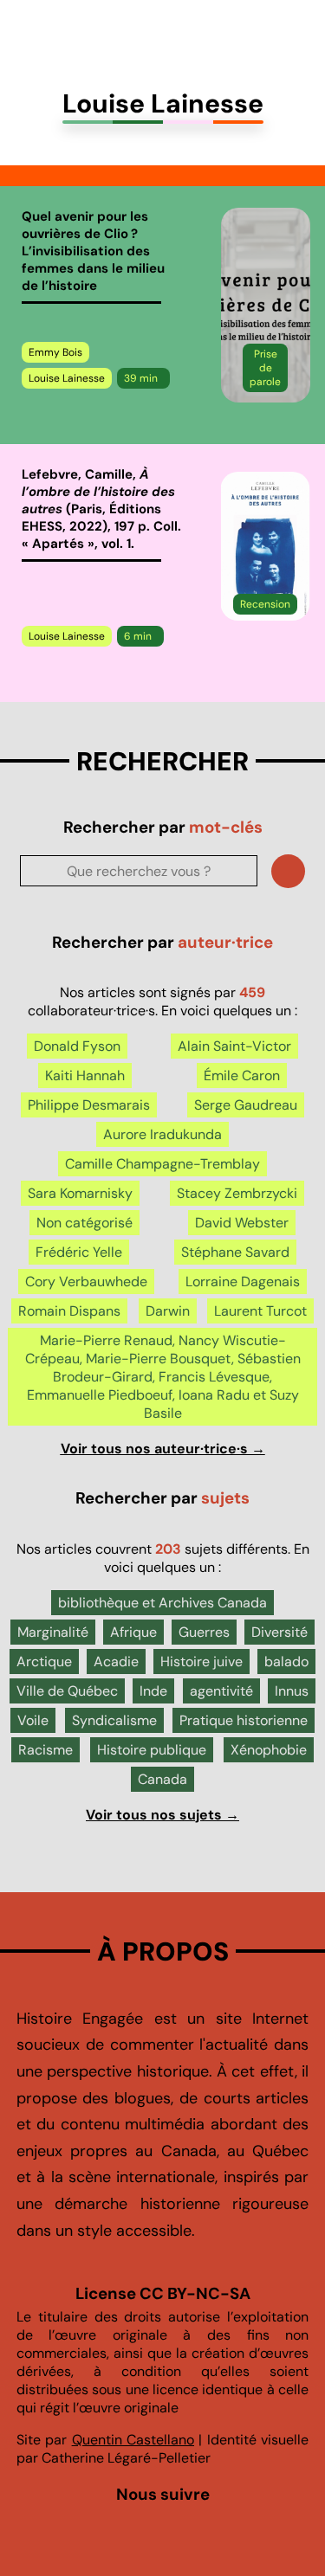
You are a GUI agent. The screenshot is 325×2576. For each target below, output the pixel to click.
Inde (153, 1691)
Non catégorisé (84, 1223)
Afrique (133, 1632)
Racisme (45, 1750)
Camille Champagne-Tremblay (162, 1164)
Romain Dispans (69, 1311)
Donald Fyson (77, 1046)
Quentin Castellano (133, 2440)
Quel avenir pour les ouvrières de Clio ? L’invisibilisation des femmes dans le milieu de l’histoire (93, 251)
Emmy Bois (55, 352)
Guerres (204, 1632)
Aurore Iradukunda (162, 1134)
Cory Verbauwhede (86, 1282)
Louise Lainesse (67, 378)
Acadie (116, 1662)
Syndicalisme (114, 1720)
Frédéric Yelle (79, 1252)
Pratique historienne (244, 1720)
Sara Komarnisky (80, 1193)
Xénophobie (269, 1750)
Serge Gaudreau (246, 1105)
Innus (292, 1691)
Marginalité (53, 1632)
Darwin (168, 1311)
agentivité (221, 1691)
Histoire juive (201, 1662)
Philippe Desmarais (89, 1105)
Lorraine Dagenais (243, 1282)
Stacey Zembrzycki (237, 1193)
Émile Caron (242, 1075)
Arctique (44, 1662)
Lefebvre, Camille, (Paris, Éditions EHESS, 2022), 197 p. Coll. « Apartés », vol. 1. (101, 509)
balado (286, 1662)
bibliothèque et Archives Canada (162, 1603)
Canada (162, 1779)
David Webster (242, 1223)
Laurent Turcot (260, 1311)
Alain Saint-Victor (234, 1046)
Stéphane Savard (235, 1252)
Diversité (279, 1632)
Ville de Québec (67, 1691)
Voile (33, 1720)
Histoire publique (152, 1750)
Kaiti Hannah (85, 1075)
